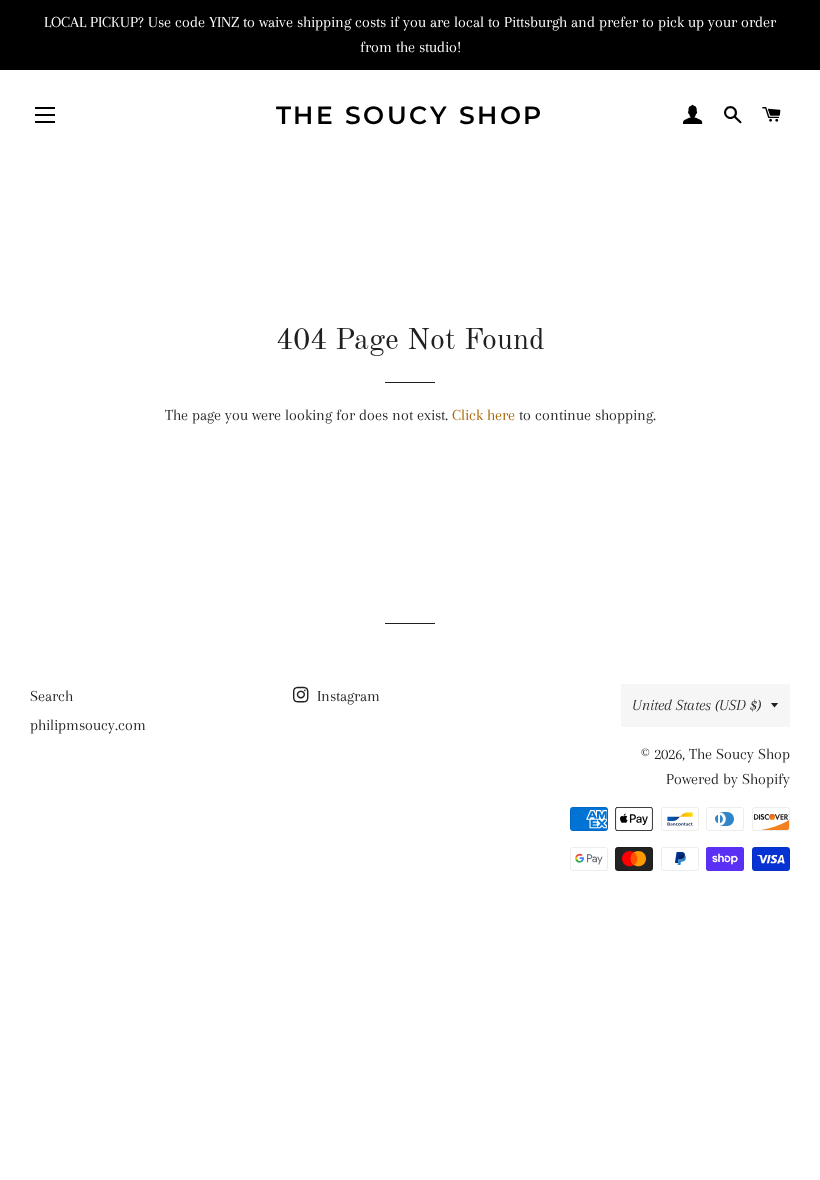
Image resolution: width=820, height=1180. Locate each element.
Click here (483, 415)
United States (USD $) (696, 705)
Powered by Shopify (728, 779)
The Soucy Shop (410, 115)
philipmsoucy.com (88, 725)
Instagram (346, 696)
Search (51, 696)
